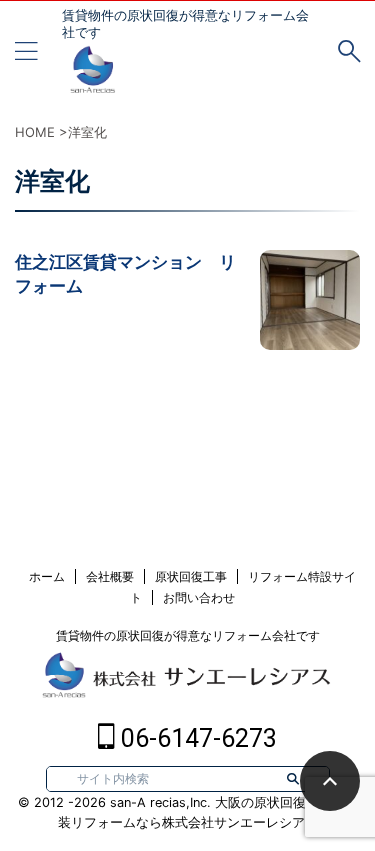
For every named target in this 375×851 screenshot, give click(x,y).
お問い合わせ (199, 597)
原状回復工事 (191, 576)
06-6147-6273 (196, 738)
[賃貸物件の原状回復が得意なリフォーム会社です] (92, 79)
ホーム (47, 576)
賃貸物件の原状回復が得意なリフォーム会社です (188, 635)
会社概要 (110, 576)
